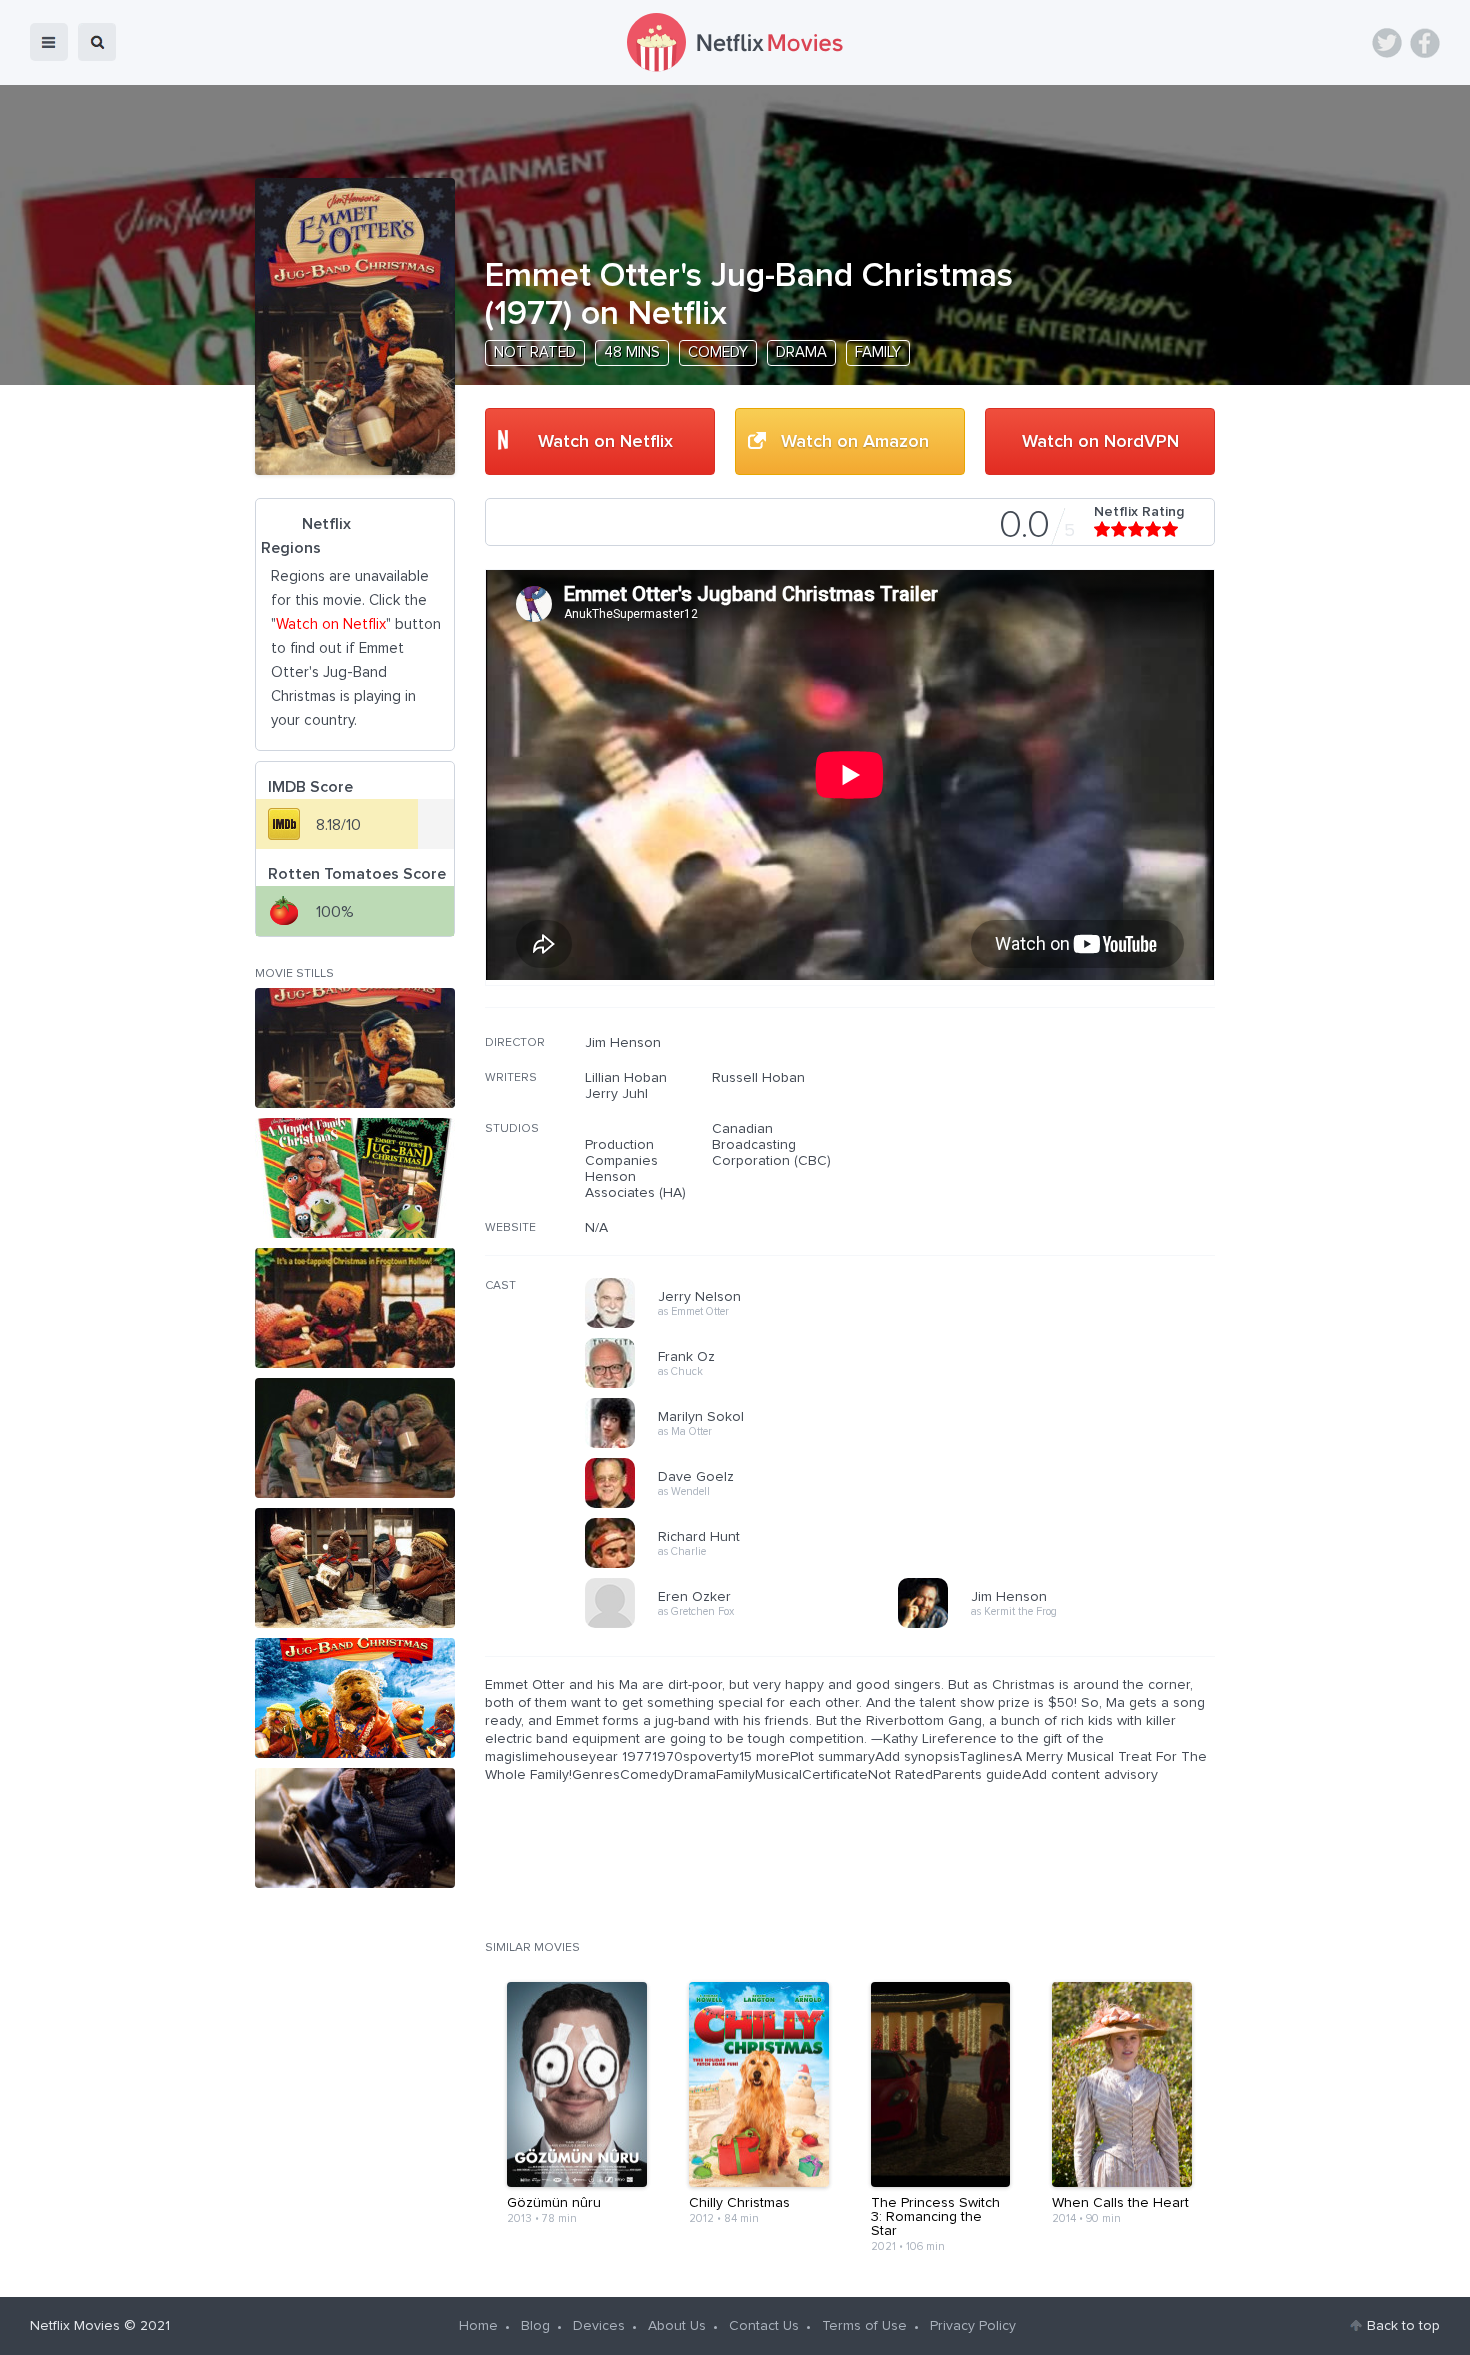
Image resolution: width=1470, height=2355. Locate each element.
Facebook (1425, 43)
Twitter (1387, 43)
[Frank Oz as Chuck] (748, 1385)
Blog (535, 2326)
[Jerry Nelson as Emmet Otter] (748, 1325)
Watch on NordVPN (1100, 442)
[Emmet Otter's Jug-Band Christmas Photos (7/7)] (355, 1828)
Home (478, 2326)
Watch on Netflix (605, 442)
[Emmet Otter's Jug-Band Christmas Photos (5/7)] (355, 1568)
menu (49, 42)
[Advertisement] (1065, 1163)
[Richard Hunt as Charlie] (748, 1565)
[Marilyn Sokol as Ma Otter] (748, 1445)
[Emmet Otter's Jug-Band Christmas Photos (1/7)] (355, 1048)
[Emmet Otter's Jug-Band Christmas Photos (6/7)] (355, 1698)
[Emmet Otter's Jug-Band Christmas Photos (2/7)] (355, 1178)
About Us (677, 2326)
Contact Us (764, 2326)
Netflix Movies (75, 2326)
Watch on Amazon (855, 442)
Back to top (1403, 2326)
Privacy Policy (973, 2326)
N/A (596, 1228)
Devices (599, 2326)
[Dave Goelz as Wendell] (748, 1505)
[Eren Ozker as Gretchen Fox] (748, 1625)
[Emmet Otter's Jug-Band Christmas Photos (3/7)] (355, 1308)
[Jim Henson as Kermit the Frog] (1061, 1625)
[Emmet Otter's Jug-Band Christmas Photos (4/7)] (355, 1438)
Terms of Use (864, 2326)
